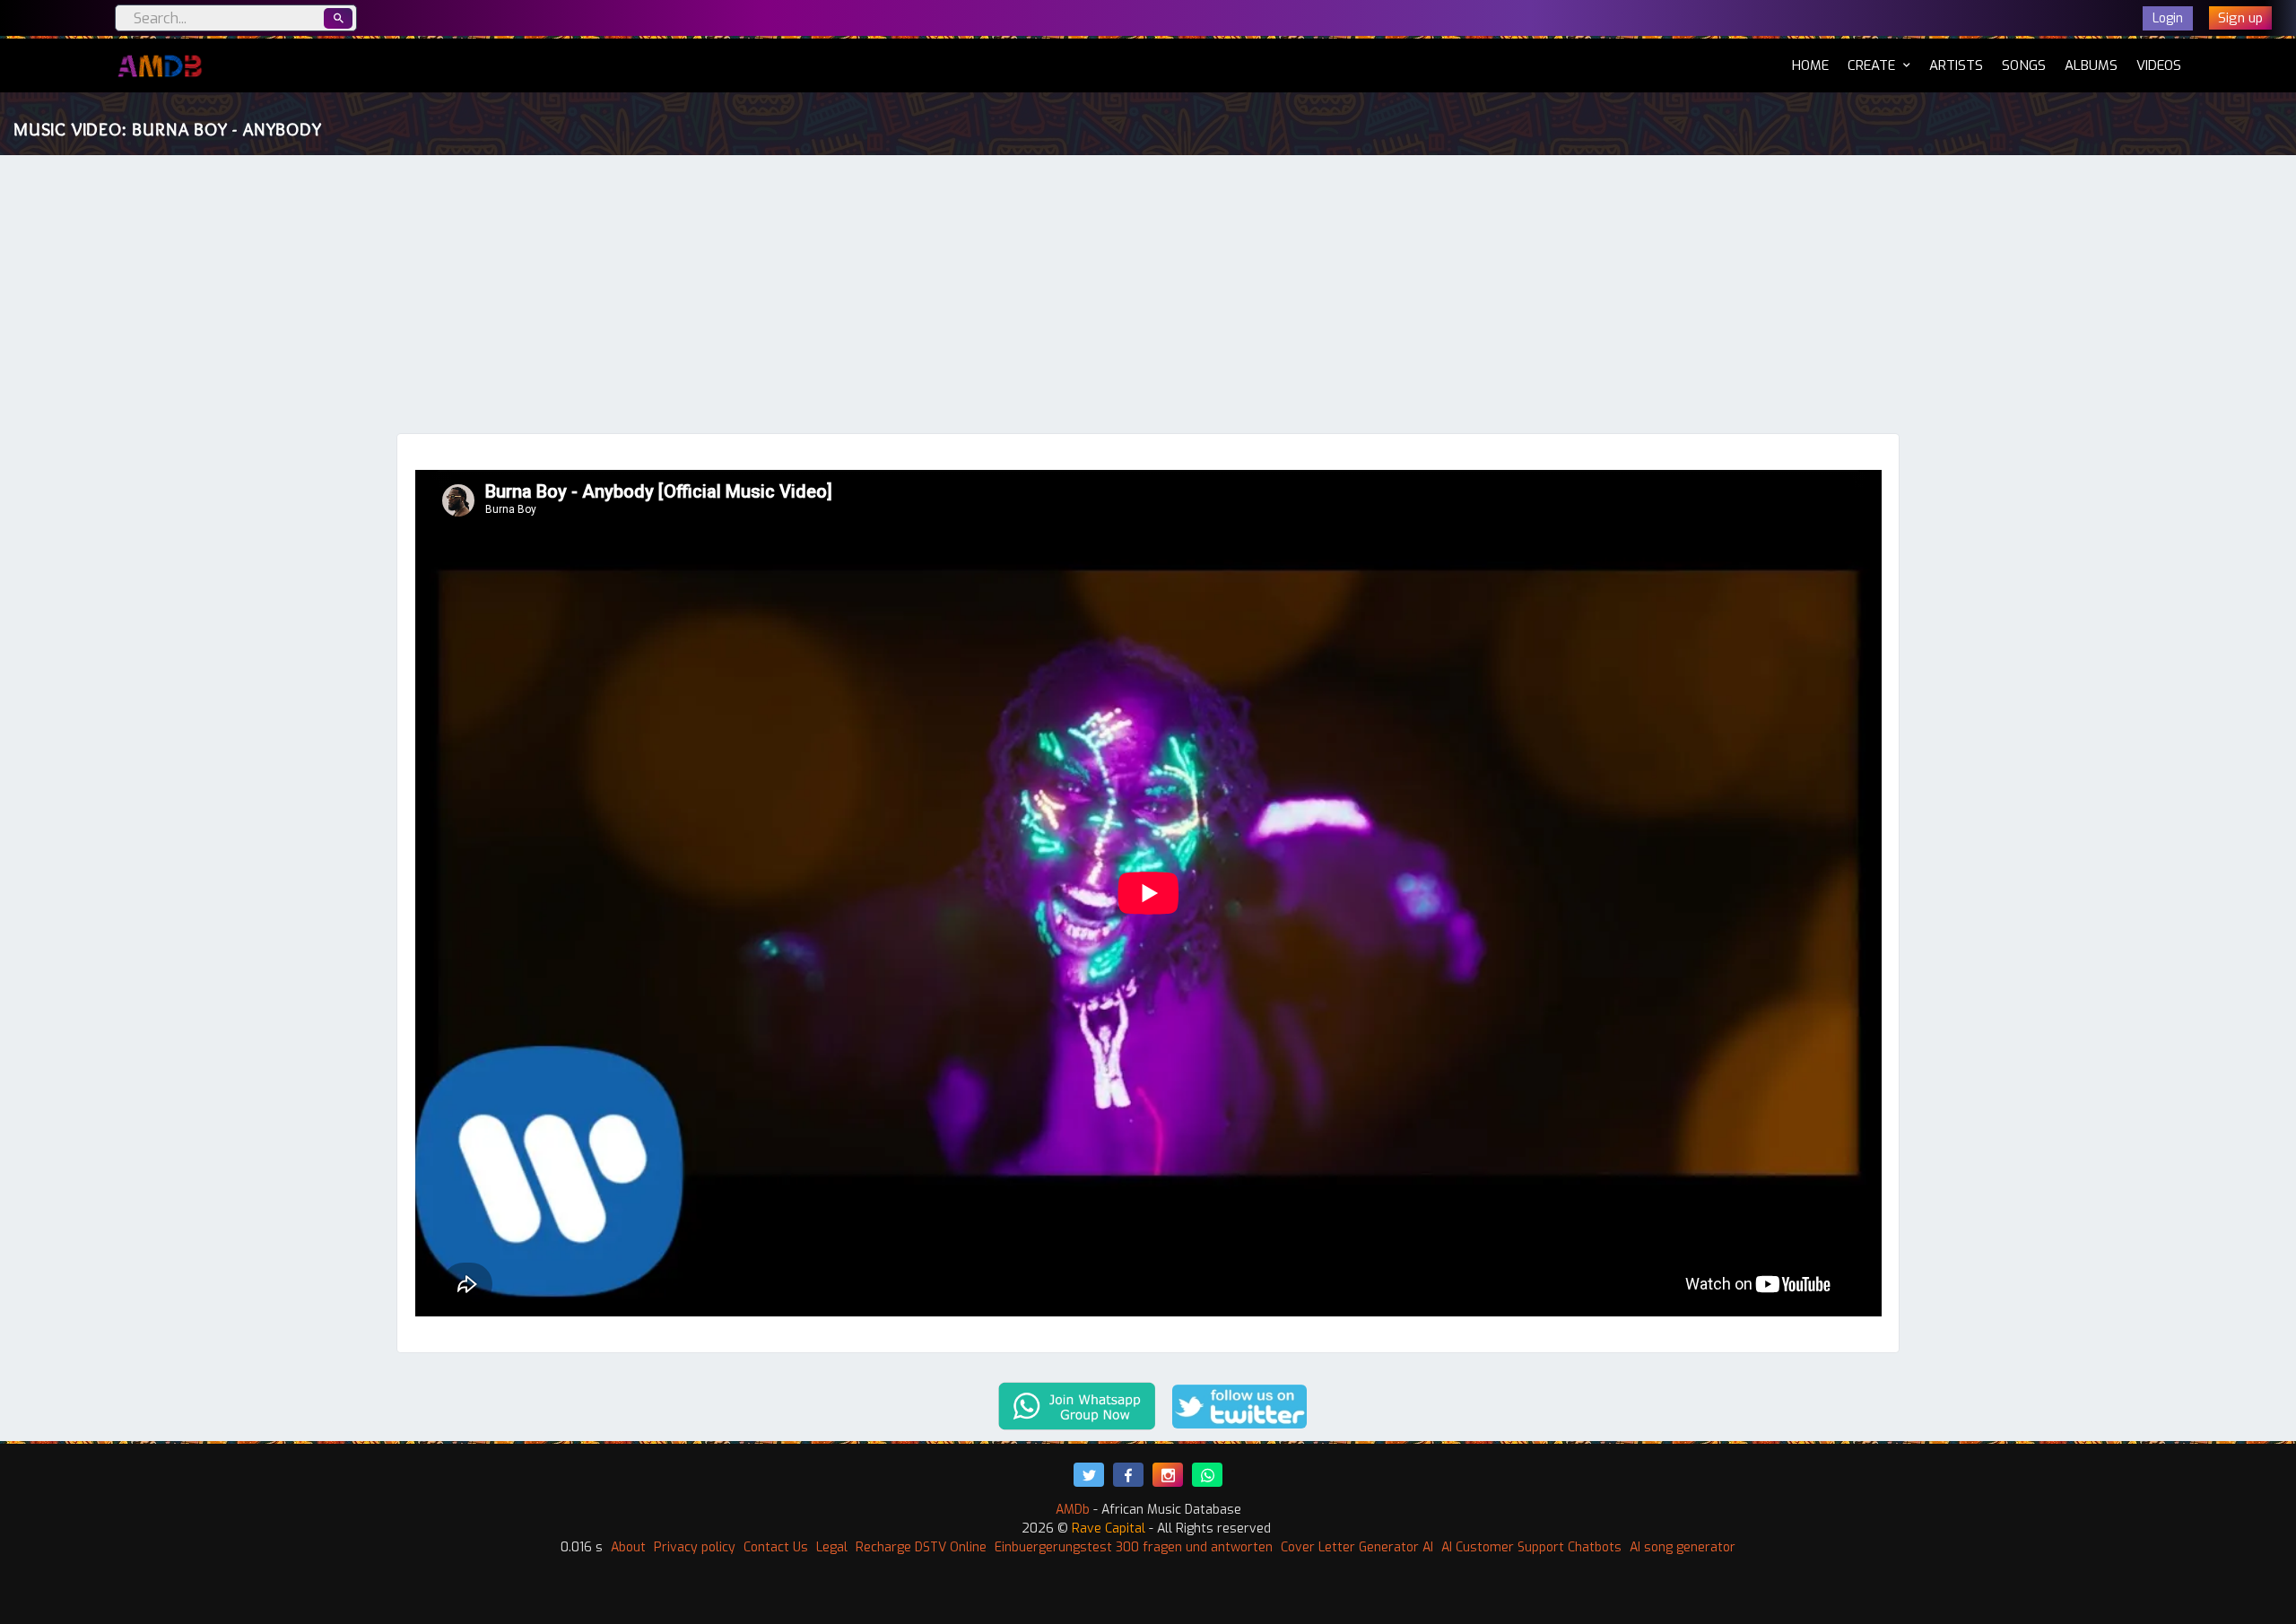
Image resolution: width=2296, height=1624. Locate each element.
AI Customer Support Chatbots (1531, 1547)
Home (1810, 65)
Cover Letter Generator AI (1357, 1547)
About (628, 1547)
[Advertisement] (1148, 299)
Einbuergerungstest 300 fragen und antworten (1134, 1547)
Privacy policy (695, 1547)
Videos (2159, 65)
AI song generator (1683, 1547)
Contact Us (776, 1547)
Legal (832, 1547)
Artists (1956, 65)
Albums (2091, 65)
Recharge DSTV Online (921, 1547)
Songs (2024, 65)
